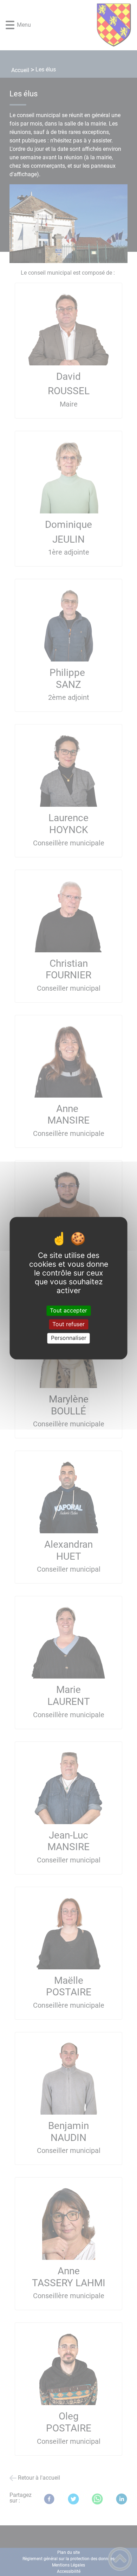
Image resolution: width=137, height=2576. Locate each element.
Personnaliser (69, 1338)
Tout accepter (68, 1310)
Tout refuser (68, 1324)
